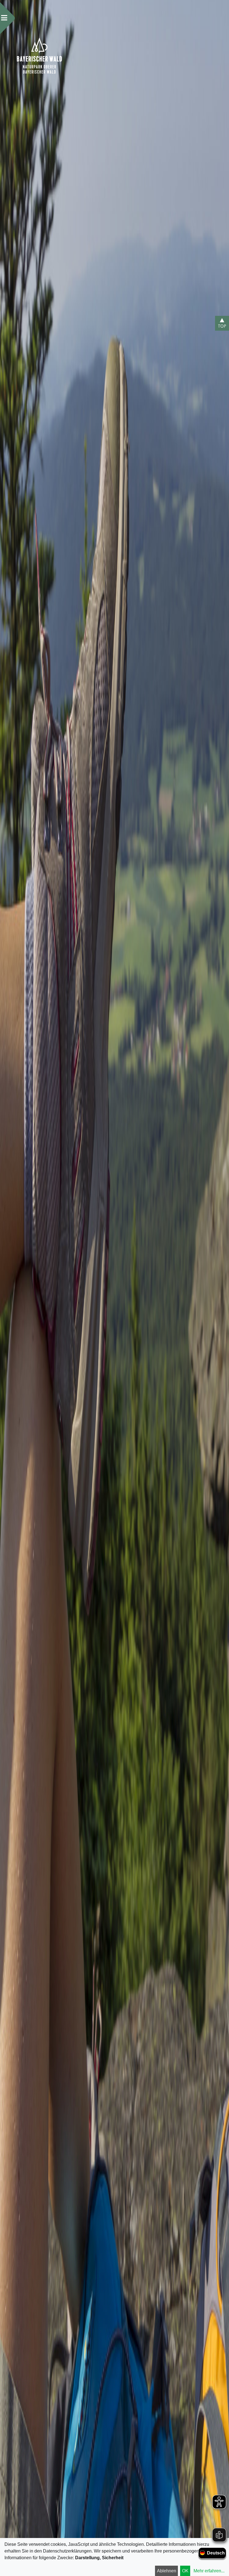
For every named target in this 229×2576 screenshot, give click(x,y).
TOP (222, 326)
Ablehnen (167, 2571)
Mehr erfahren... (209, 2571)
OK (185, 2571)
